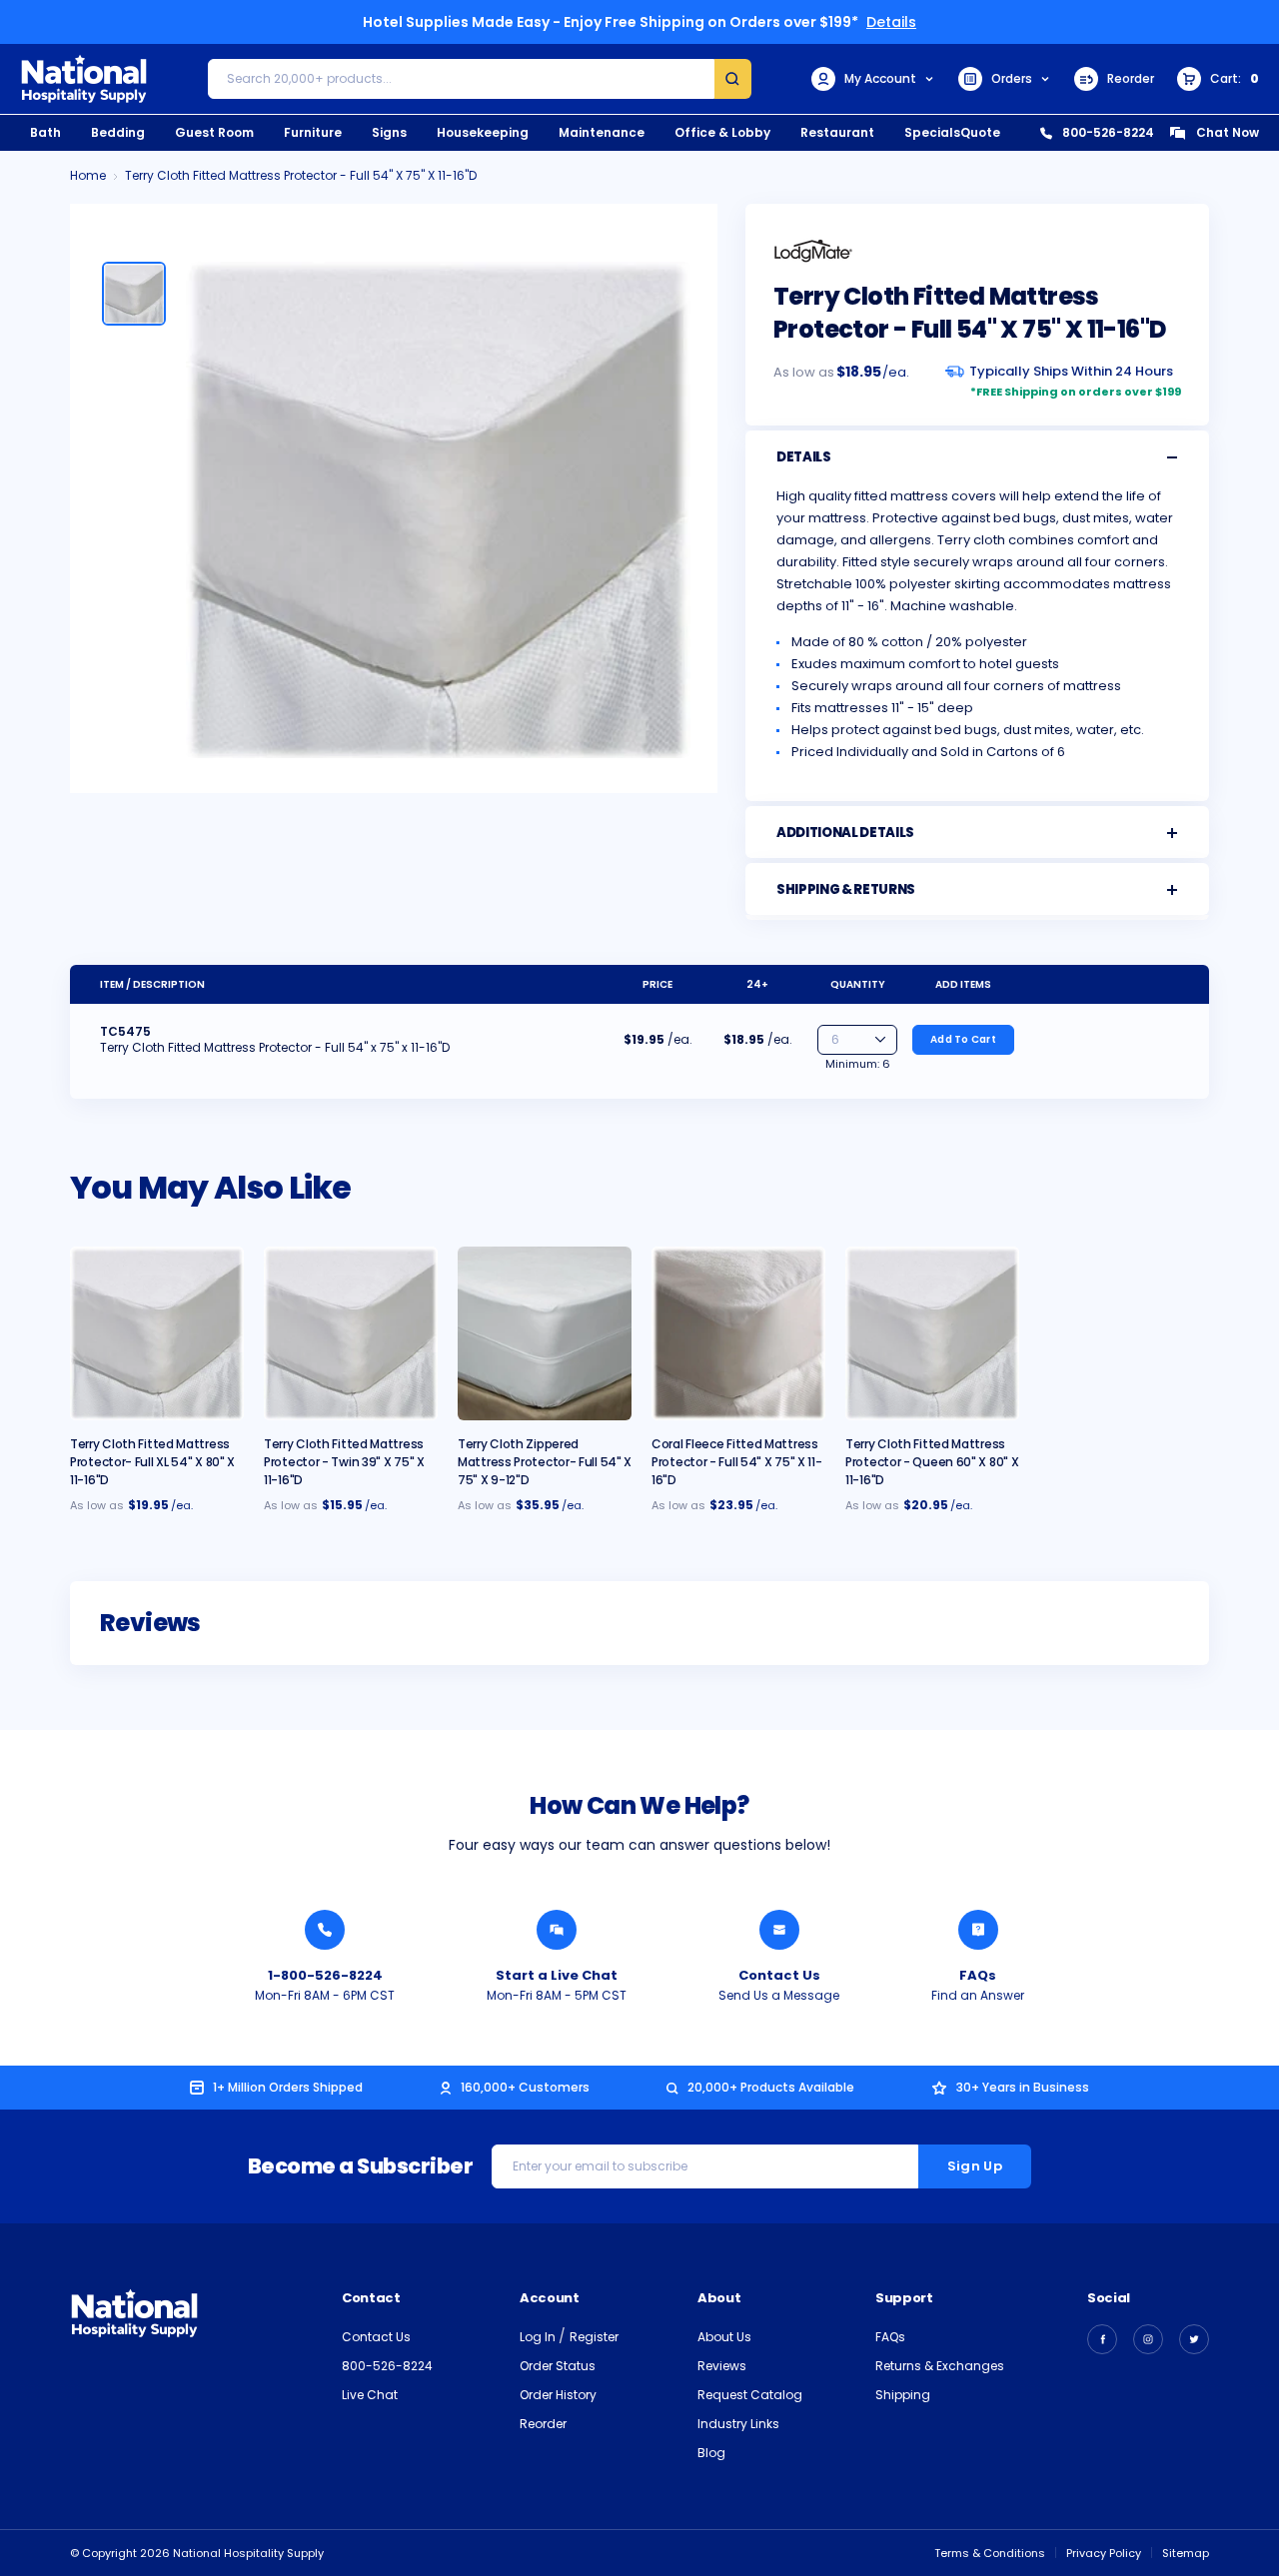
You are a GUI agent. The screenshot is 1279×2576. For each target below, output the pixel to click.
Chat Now (1228, 132)
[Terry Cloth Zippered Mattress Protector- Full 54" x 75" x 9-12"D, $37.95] (545, 1333)
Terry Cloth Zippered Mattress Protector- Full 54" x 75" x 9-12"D (545, 1462)
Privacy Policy (1104, 2553)
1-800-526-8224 (325, 1975)
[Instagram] (1148, 2339)
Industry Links (738, 2424)
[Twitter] (1194, 2339)
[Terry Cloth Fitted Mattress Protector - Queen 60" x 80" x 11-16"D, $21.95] (932, 1333)
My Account (880, 78)
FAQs (978, 1975)
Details (891, 22)
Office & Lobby (722, 132)
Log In (539, 2337)
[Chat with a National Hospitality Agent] (557, 1930)
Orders (1012, 78)
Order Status (558, 2366)
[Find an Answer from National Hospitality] (978, 1930)
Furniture (313, 132)
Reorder (1131, 78)
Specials (932, 132)
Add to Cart (963, 1039)
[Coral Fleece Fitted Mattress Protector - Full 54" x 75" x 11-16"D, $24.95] (738, 1333)
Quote (980, 132)
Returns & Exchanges (940, 2366)
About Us (724, 2337)
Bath (45, 132)
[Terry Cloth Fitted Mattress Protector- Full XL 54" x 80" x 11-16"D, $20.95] (157, 1333)
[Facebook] (1102, 2339)
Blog (711, 2453)
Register (594, 2337)
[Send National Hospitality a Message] (779, 1930)
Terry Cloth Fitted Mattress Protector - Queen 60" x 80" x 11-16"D (932, 1462)
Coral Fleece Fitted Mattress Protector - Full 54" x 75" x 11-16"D (736, 1462)
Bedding (118, 132)
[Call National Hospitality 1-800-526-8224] (325, 1930)
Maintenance (602, 132)
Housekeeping (483, 132)
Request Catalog (750, 2395)
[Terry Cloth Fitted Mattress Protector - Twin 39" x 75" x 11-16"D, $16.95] (351, 1333)
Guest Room (214, 132)
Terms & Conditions (990, 2553)
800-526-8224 (1108, 132)
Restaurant (837, 132)
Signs (389, 132)
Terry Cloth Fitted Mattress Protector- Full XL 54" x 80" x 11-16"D (152, 1462)
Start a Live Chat (557, 1975)
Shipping (903, 2395)
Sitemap (1186, 2553)
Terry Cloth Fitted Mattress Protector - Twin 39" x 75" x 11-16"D (344, 1462)
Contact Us (779, 1975)
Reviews (722, 2366)
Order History (558, 2395)
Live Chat (370, 2395)
